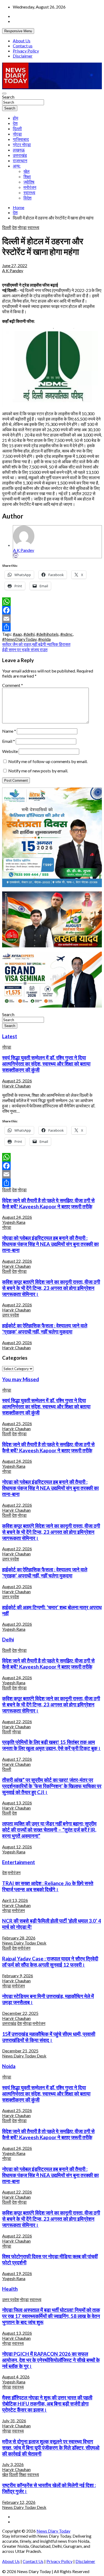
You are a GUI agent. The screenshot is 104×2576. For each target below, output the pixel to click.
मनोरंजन (30, 187)
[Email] (16, 555)
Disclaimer (23, 56)
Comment (13, 685)
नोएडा (17, 134)
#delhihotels (47, 634)
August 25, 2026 (17, 1081)
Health (10, 2289)
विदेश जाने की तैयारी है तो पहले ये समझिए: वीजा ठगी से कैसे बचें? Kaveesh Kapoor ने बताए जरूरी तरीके (48, 1203)
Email (9, 741)
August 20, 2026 (17, 1342)
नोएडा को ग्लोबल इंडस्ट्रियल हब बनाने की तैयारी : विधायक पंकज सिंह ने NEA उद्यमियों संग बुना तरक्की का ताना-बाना (50, 1244)
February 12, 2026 (19, 2502)
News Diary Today (53, 2531)
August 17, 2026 (17, 1759)
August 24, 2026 (17, 1217)
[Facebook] (52, 610)
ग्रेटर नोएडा (22, 144)
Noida (9, 2066)
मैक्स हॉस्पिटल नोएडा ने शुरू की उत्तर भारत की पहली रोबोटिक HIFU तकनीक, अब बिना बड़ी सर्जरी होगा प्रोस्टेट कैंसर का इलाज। (47, 2404)
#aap (17, 634)
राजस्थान (20, 160)
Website (10, 751)
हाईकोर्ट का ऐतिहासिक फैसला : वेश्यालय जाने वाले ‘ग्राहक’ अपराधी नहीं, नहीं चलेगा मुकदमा (45, 1329)
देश (15, 123)
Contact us (23, 46)
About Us (22, 41)
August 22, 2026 (17, 1261)
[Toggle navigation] (4, 93)
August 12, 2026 (17, 1847)
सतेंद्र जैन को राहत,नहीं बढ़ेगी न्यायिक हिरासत (36, 644)
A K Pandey (13, 270)
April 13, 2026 (15, 1900)
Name (9, 731)
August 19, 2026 (17, 2273)
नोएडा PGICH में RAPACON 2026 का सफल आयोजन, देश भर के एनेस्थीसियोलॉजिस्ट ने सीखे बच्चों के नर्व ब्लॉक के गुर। (51, 2360)
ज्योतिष (29, 182)
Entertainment (19, 1862)
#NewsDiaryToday (19, 639)
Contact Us (33, 2561)
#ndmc (67, 634)
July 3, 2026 (13, 2464)
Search (8, 97)
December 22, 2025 (20, 2013)
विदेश (27, 198)
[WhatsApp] (52, 602)
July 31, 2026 (14, 2421)
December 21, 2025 (20, 2051)
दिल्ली (17, 129)
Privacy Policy (26, 51)
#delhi (29, 634)
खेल (27, 171)
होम (15, 118)
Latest (10, 1036)
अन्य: (17, 166)
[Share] (52, 627)
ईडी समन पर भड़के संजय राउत (25, 649)
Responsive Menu (18, 31)
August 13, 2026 (17, 1803)
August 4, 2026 (16, 2377)
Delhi (8, 1640)
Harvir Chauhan (16, 1086)
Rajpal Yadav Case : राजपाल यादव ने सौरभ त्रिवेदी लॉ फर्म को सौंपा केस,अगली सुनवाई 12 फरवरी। (50, 1962)
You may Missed (21, 1379)
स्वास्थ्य (29, 192)
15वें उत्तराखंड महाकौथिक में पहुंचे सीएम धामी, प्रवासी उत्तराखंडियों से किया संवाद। (49, 2037)
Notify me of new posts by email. (38, 771)
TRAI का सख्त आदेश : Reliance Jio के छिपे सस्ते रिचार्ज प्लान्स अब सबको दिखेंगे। (48, 1886)
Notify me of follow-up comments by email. (48, 761)
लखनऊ (19, 150)
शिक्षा (27, 176)
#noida (44, 639)
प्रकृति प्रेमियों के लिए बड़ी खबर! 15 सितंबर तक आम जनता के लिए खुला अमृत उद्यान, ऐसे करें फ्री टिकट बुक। (51, 1745)
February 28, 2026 (19, 1938)
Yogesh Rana (14, 1222)
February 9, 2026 (18, 1976)
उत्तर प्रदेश (11, 1315)
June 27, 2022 (15, 265)
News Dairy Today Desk (24, 1943)
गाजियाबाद (21, 139)
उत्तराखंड (20, 155)
